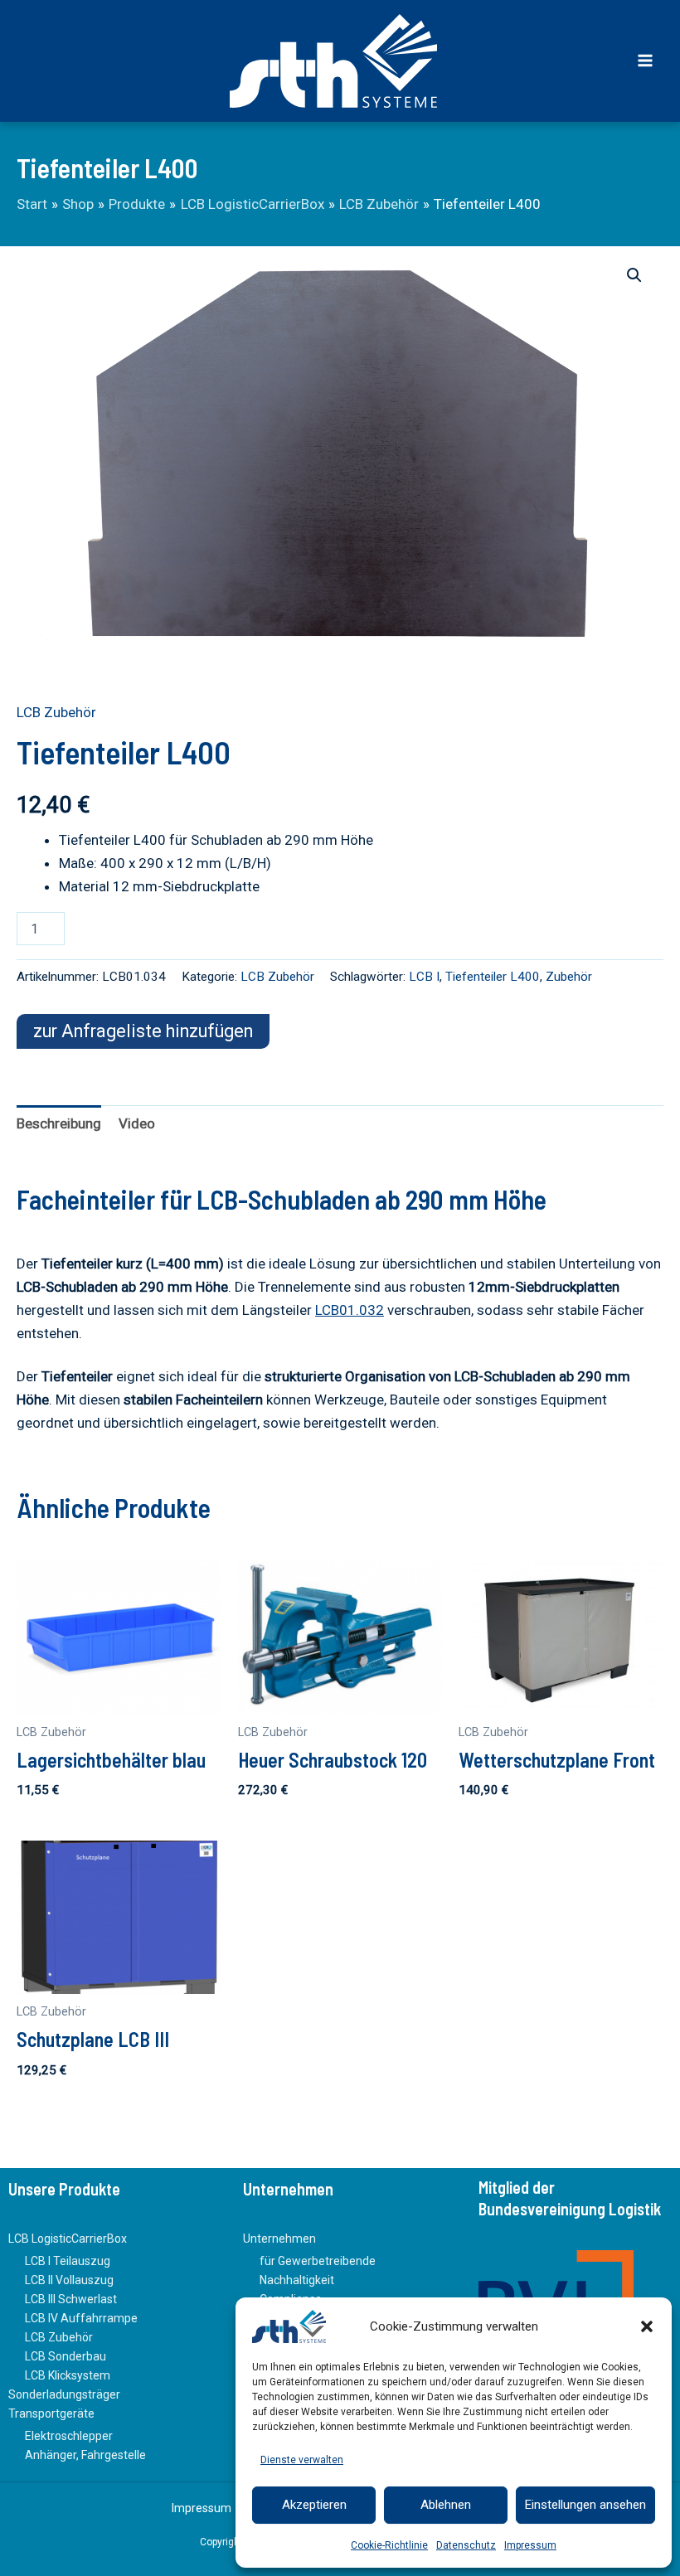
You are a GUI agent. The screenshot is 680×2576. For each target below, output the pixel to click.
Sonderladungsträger (64, 2394)
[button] (647, 2326)
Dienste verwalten (302, 2460)
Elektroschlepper (69, 2436)
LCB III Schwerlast (71, 2299)
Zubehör (569, 977)
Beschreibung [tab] (59, 1123)
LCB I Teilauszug (68, 2261)
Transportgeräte (51, 2413)
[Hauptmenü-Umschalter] (645, 61)
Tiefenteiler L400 (493, 977)
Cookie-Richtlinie (389, 2545)
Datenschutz (466, 2545)
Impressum (530, 2545)
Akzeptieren (314, 2505)
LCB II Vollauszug (69, 2280)
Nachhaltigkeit (297, 2280)
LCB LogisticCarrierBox (68, 2239)
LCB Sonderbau (66, 2356)
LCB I (424, 977)
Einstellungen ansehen (585, 2505)
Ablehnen (446, 2505)
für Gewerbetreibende (318, 2261)
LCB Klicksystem (68, 2375)
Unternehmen (279, 2239)
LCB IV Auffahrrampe (81, 2318)
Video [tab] (137, 1123)
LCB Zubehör (56, 712)
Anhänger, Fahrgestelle (85, 2455)
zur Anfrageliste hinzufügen (143, 1031)
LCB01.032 (350, 1310)
